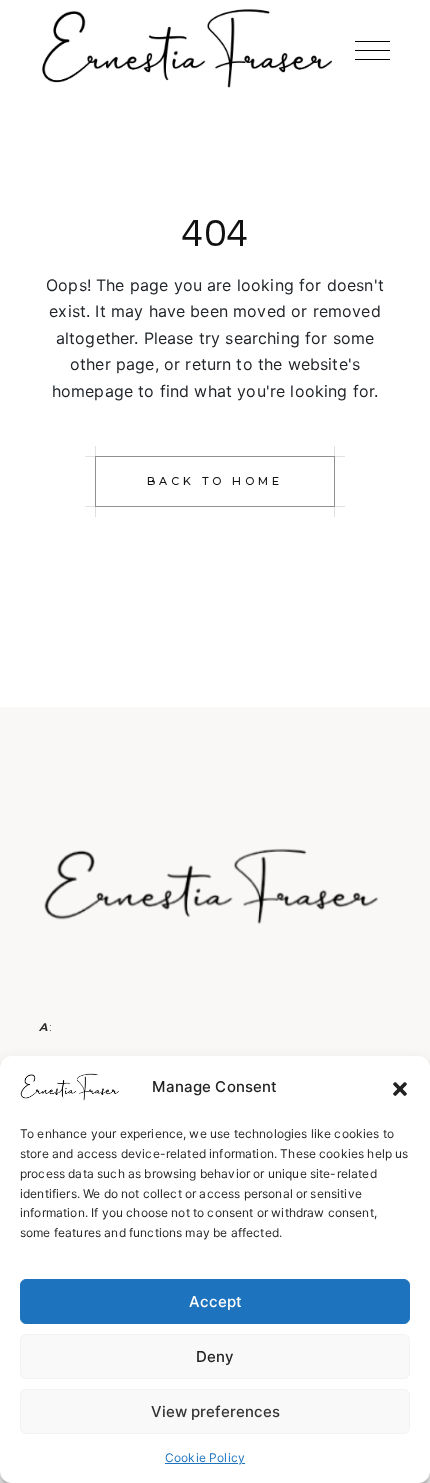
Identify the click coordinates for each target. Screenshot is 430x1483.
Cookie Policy (205, 1457)
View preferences (215, 1411)
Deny (215, 1356)
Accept (215, 1301)
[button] (400, 1088)
